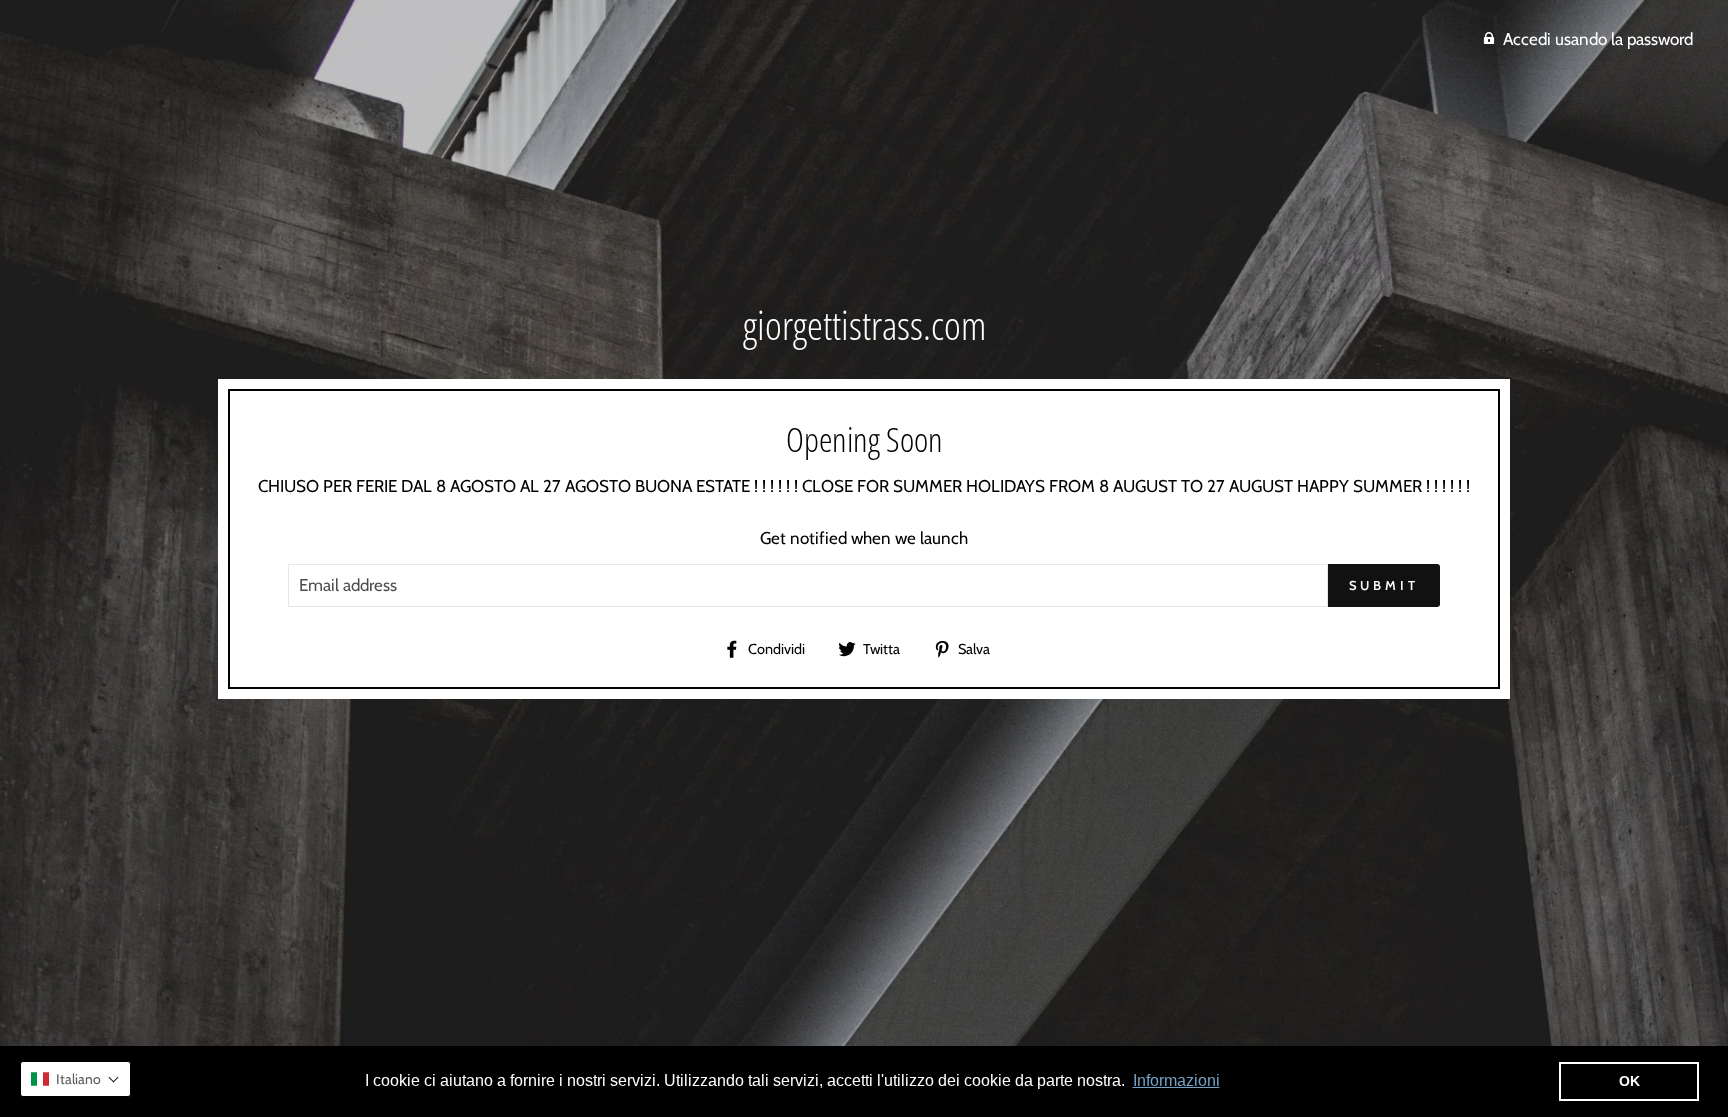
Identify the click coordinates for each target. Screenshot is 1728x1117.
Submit (1384, 585)
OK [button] (1629, 1081)
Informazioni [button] (1176, 1080)
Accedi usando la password (1598, 39)
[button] (75, 1079)
